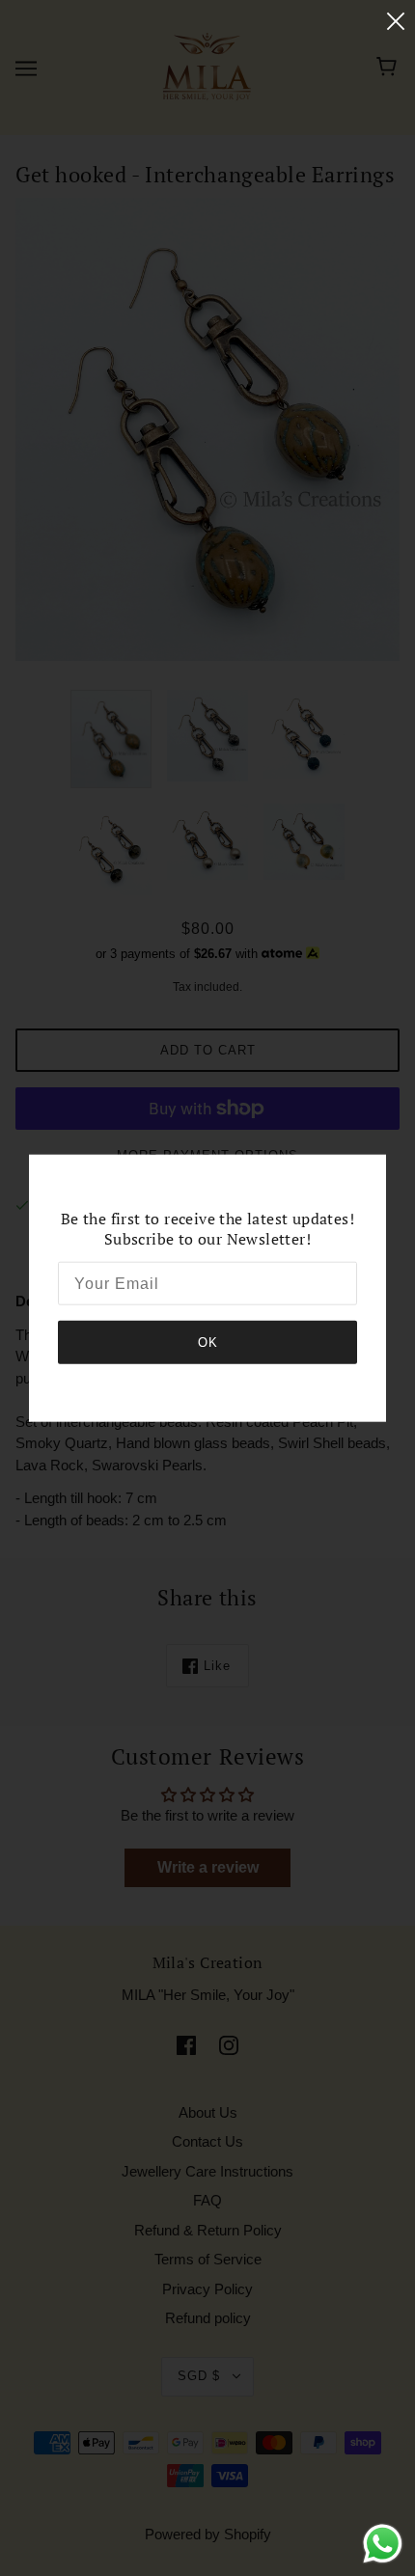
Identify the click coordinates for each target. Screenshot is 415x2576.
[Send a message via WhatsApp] (383, 2544)
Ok (208, 1342)
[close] (396, 21)
